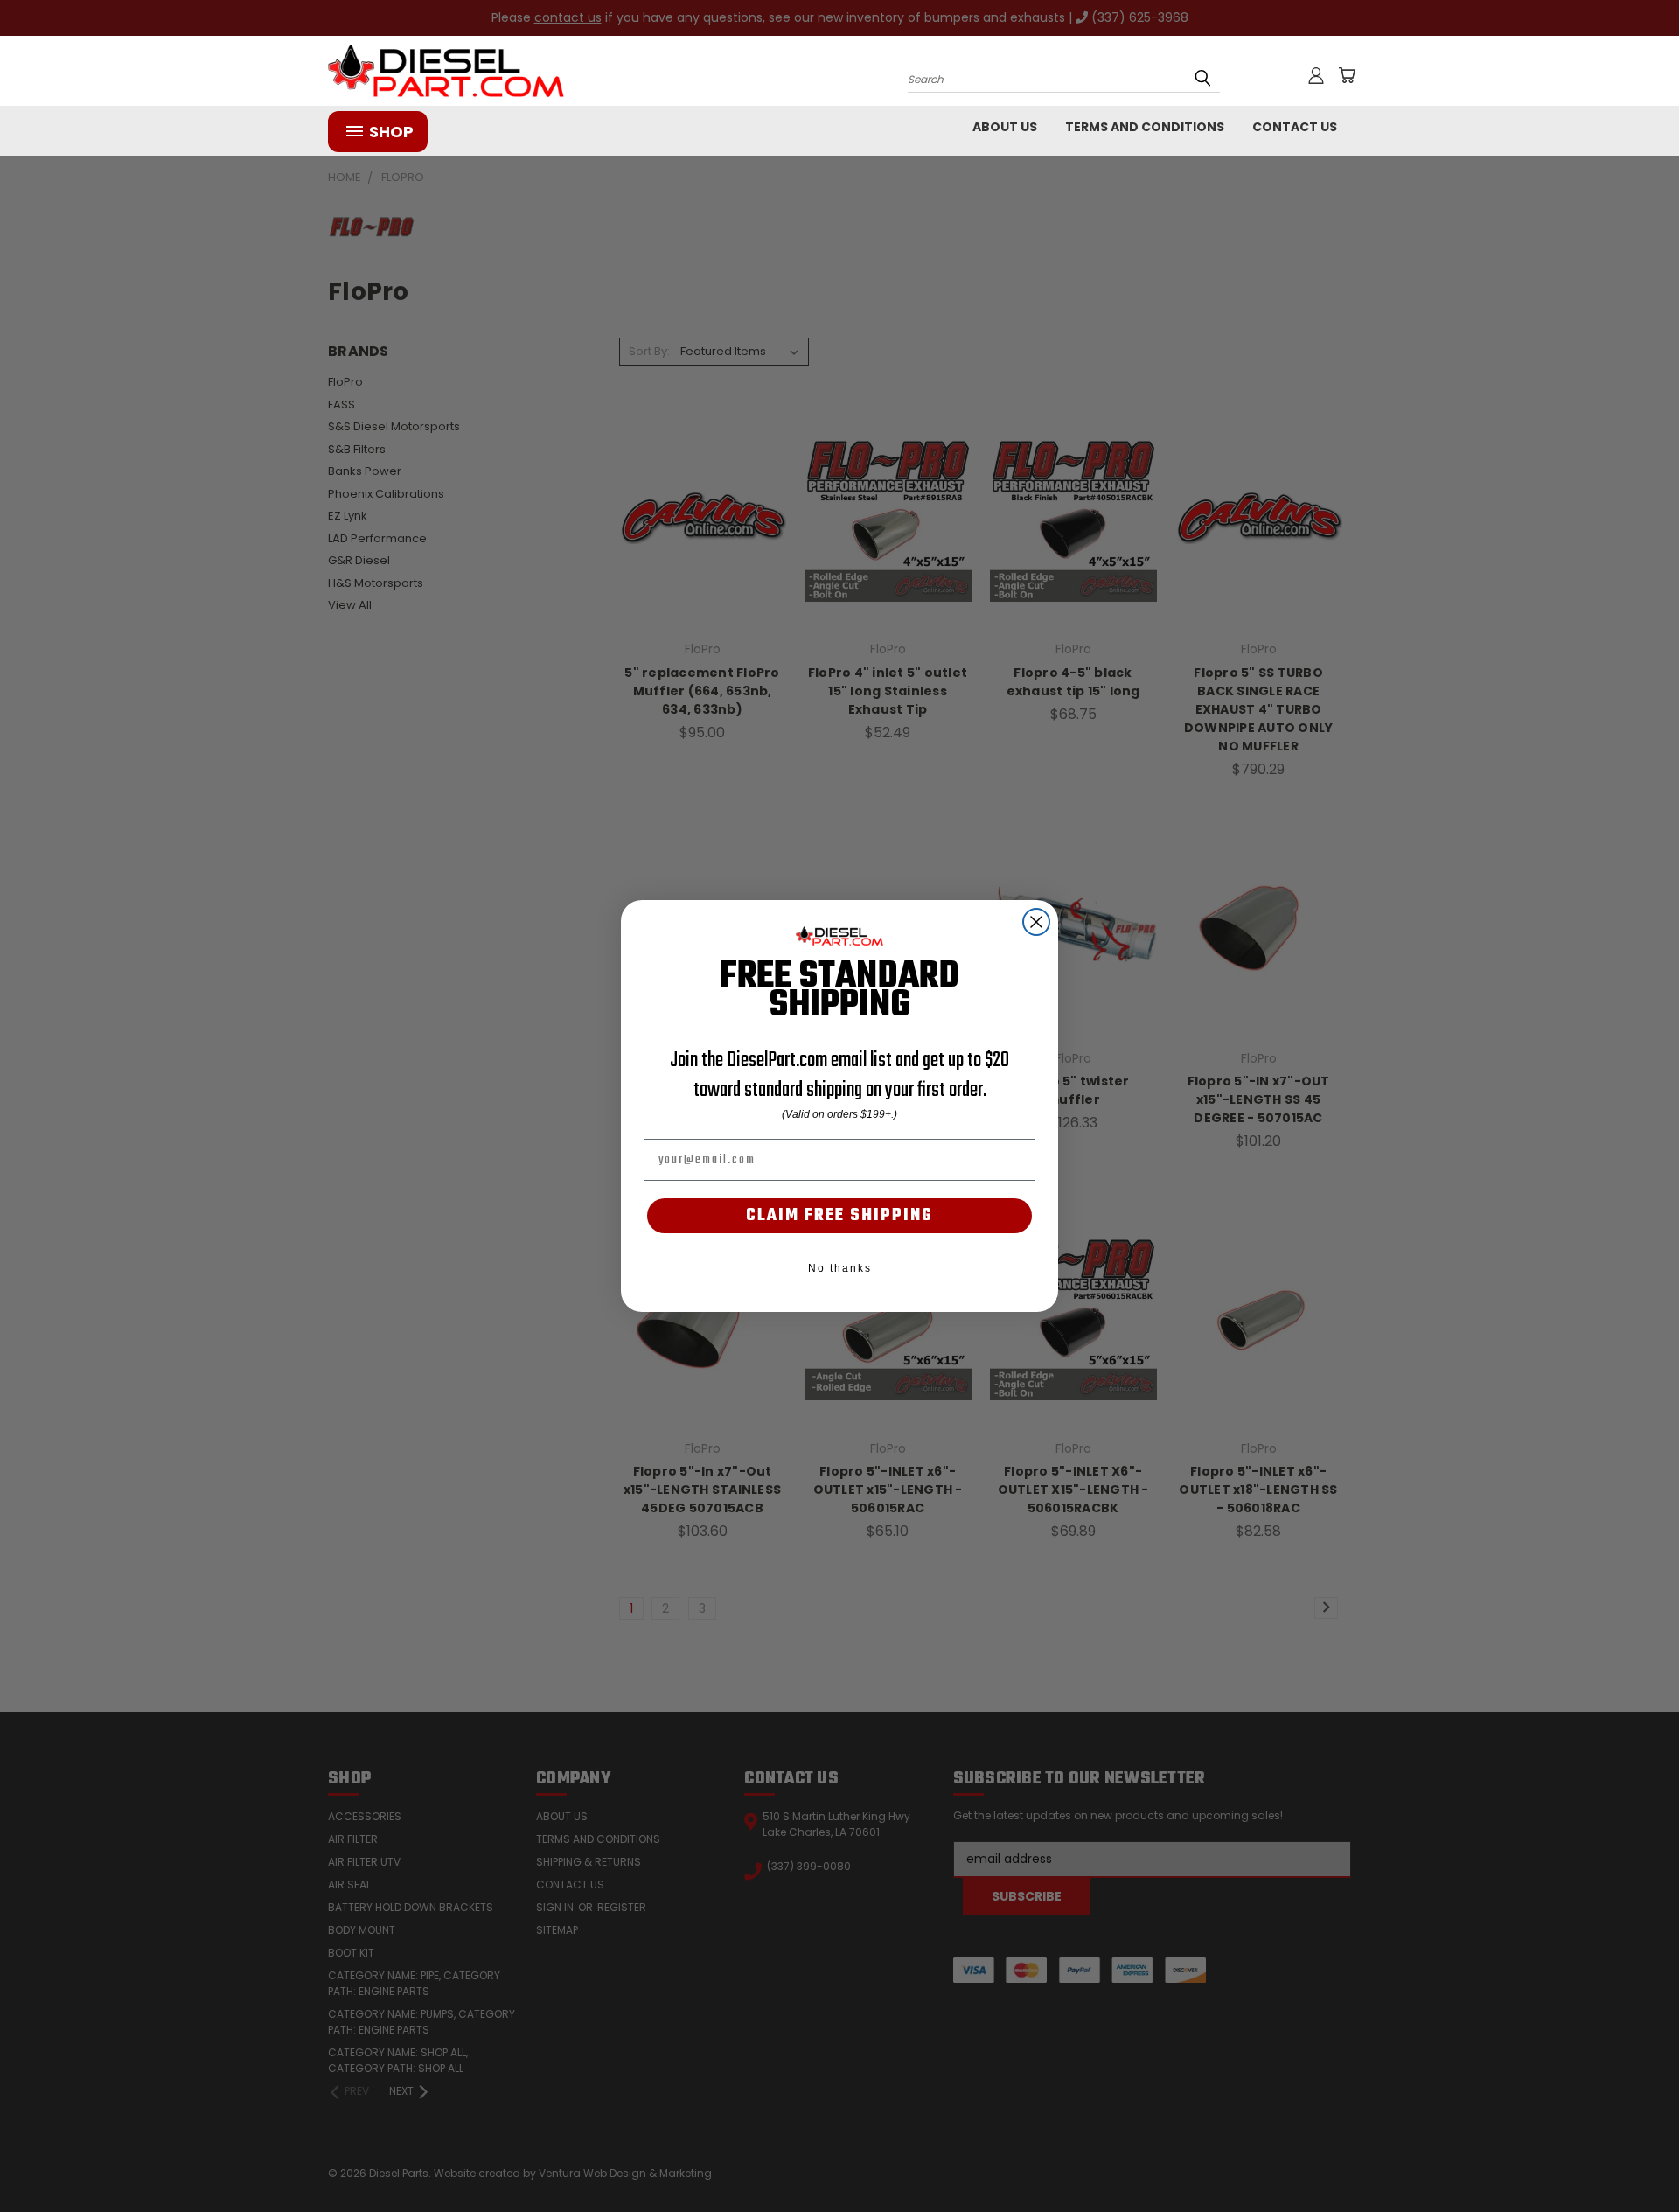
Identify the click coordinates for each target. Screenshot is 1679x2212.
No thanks (840, 1268)
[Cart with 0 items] (1347, 75)
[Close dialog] (1036, 922)
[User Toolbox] (1316, 75)
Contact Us (1295, 127)
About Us (1005, 127)
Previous (1633, 2157)
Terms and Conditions (1145, 127)
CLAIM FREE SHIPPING (839, 1216)
